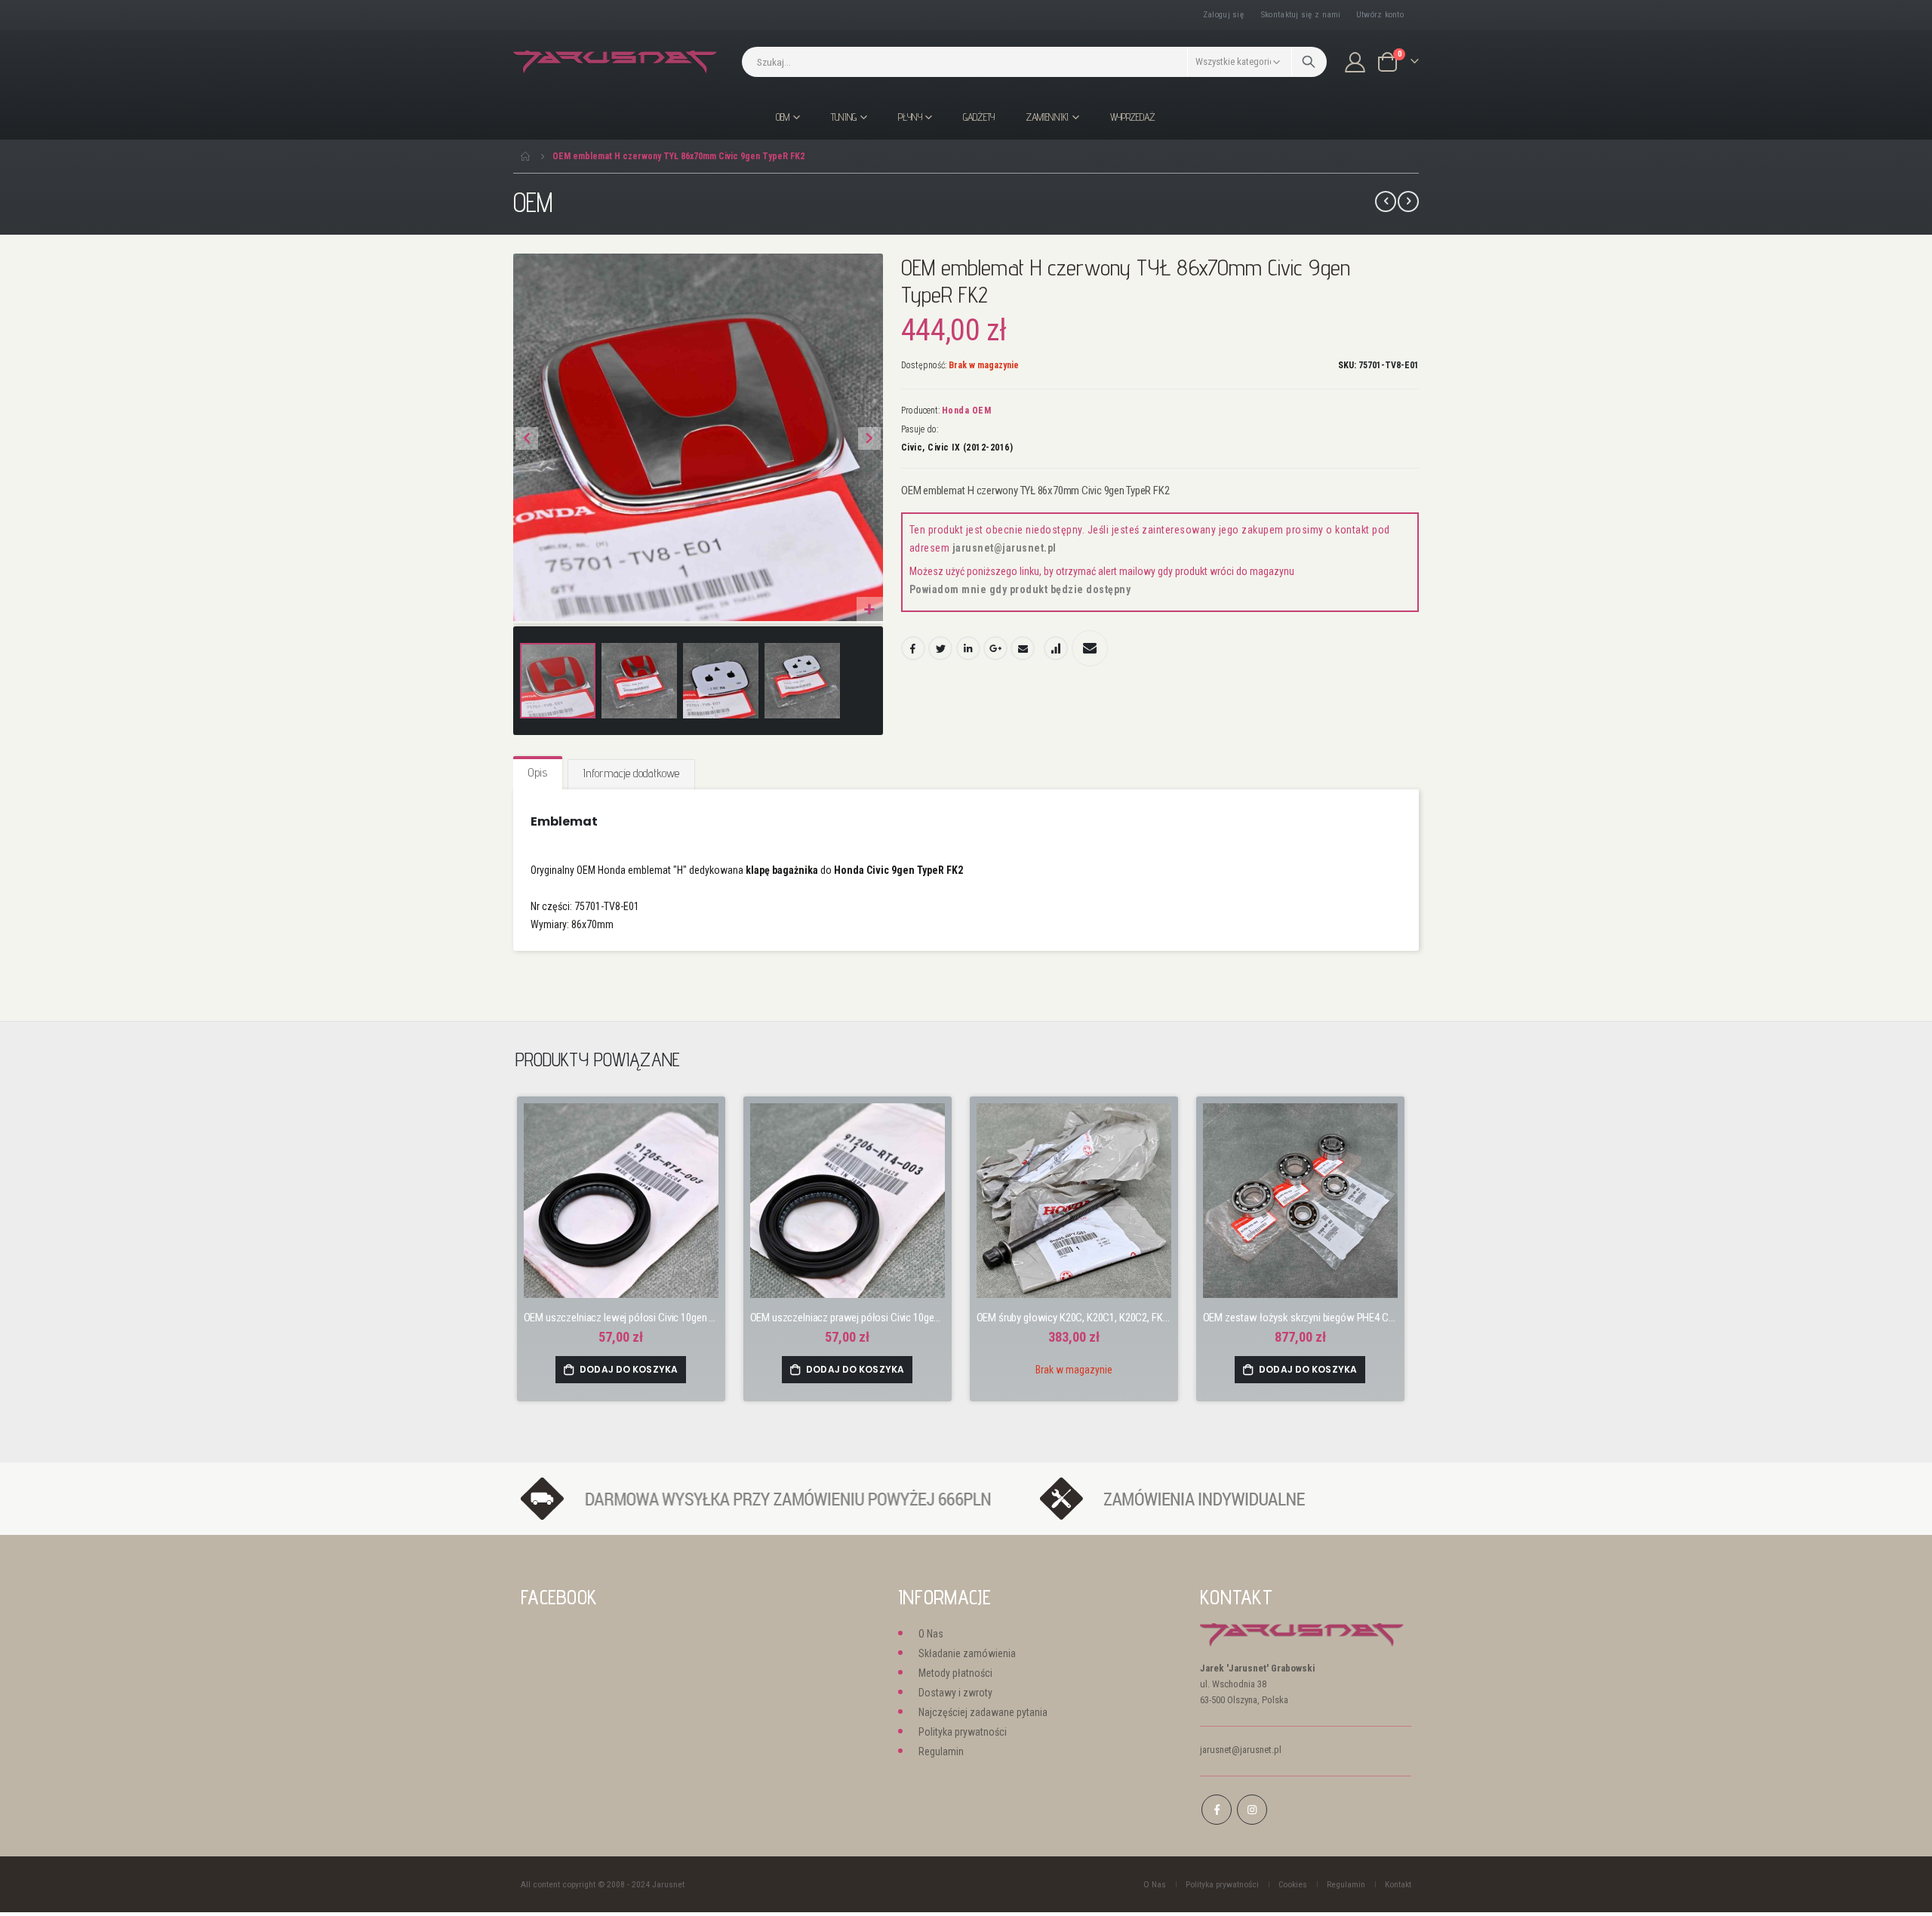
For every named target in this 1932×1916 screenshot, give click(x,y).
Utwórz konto (1380, 15)
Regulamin (941, 1751)
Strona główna (526, 156)
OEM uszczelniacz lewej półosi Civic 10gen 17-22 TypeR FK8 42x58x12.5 (621, 1318)
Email (1023, 648)
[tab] (538, 773)
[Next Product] (1408, 201)
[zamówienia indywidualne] (1217, 1498)
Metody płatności (955, 1673)
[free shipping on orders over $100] (773, 1498)
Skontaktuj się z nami (1301, 15)
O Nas (931, 1634)
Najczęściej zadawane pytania (983, 1712)
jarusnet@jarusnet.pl (1004, 548)
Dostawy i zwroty (955, 1693)
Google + (995, 648)
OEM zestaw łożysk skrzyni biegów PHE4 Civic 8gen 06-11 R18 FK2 (1300, 1318)
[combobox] (1034, 62)
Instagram (1252, 1810)
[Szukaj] (1309, 62)
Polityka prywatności (963, 1732)
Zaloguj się (1223, 15)
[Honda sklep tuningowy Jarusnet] (615, 62)
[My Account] (1355, 62)
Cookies (1293, 1884)
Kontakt (1398, 1884)
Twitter (940, 648)
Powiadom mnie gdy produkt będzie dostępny (1020, 589)
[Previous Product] (1386, 201)
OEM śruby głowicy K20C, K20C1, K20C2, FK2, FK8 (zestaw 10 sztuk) (1074, 1318)
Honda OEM (967, 411)
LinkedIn (968, 648)
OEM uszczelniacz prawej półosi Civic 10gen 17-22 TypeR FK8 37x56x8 (848, 1318)
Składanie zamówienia (967, 1653)
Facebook (913, 648)
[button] (870, 610)
